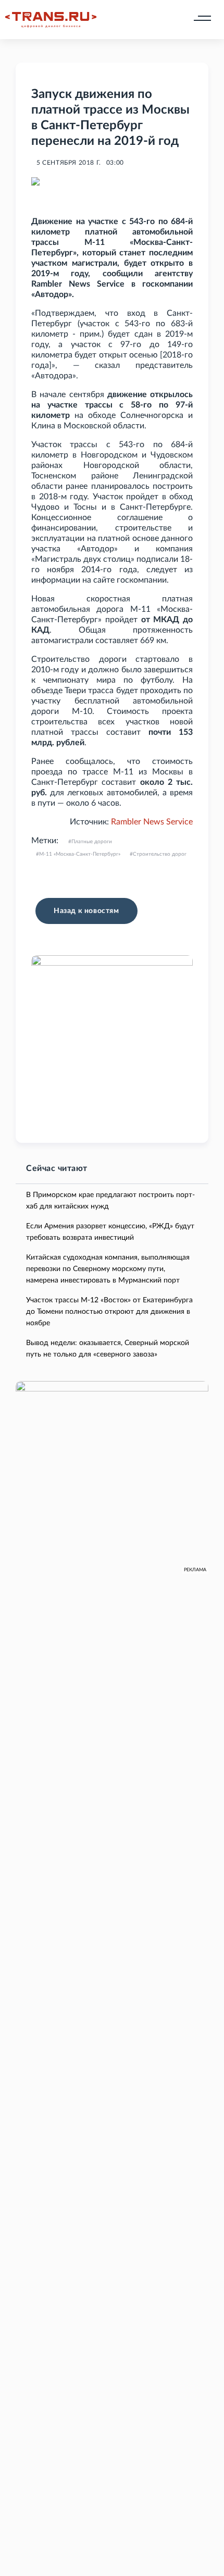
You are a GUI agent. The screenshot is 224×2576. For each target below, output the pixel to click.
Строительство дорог (160, 854)
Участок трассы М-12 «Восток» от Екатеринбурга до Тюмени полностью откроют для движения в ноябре (109, 1312)
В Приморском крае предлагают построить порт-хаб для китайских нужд (110, 1201)
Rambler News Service (152, 822)
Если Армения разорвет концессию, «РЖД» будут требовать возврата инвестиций (110, 1232)
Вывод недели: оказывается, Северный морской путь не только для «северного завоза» (108, 1349)
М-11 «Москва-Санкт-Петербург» (80, 854)
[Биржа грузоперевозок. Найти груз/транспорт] (51, 20)
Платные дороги (92, 842)
